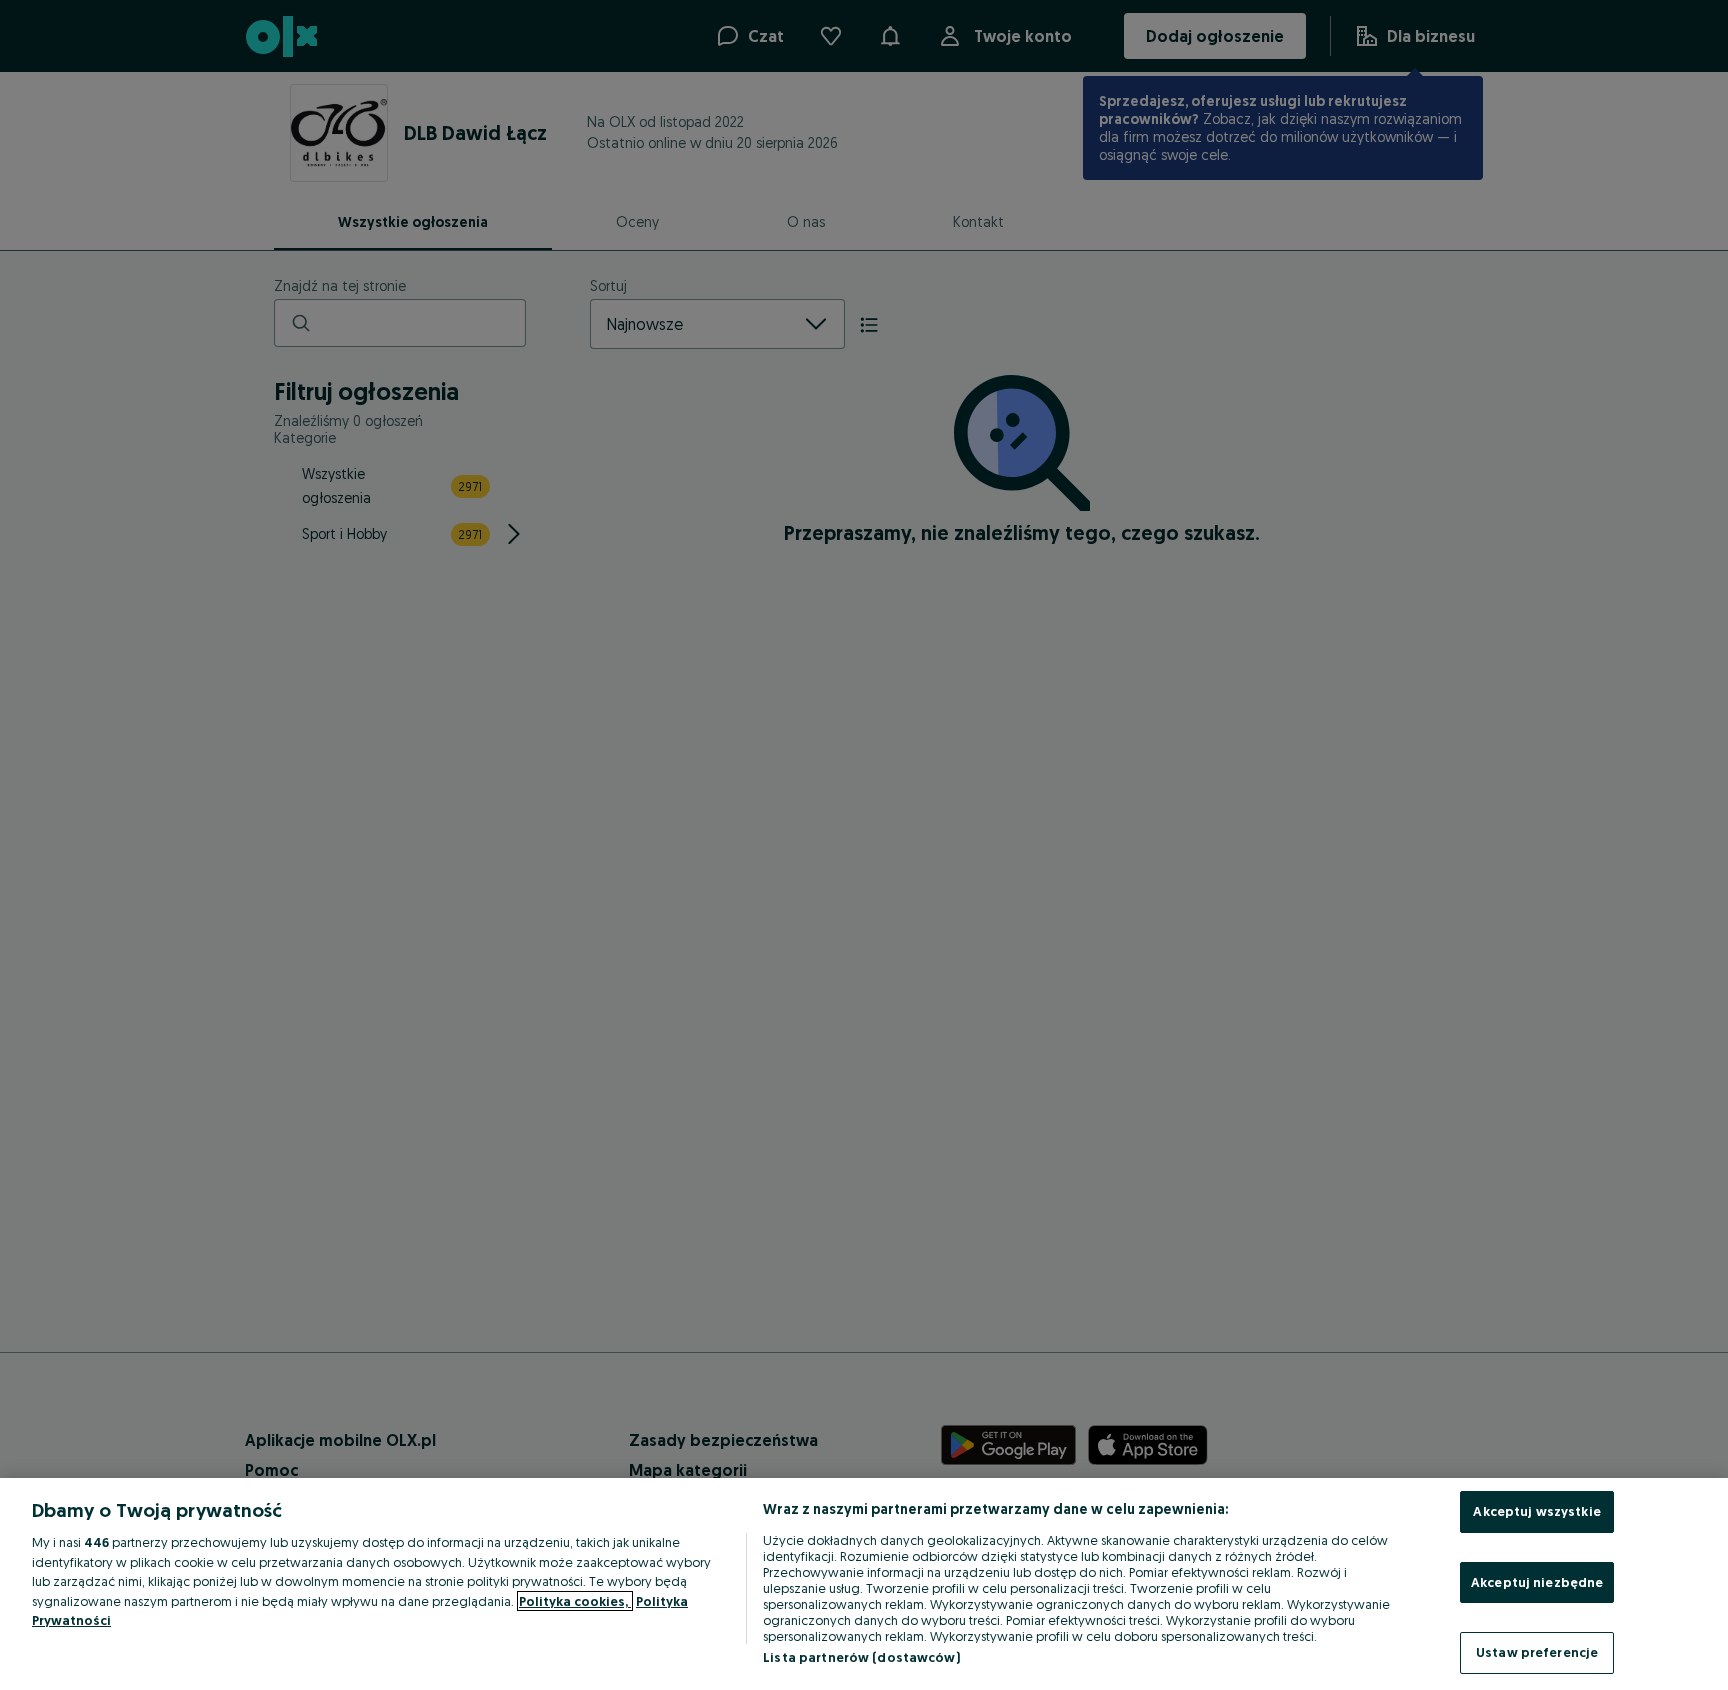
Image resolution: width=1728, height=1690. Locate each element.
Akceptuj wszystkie (1536, 1511)
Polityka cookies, (575, 1601)
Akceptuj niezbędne (1537, 1582)
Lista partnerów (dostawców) (861, 1657)
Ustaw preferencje (1537, 1652)
